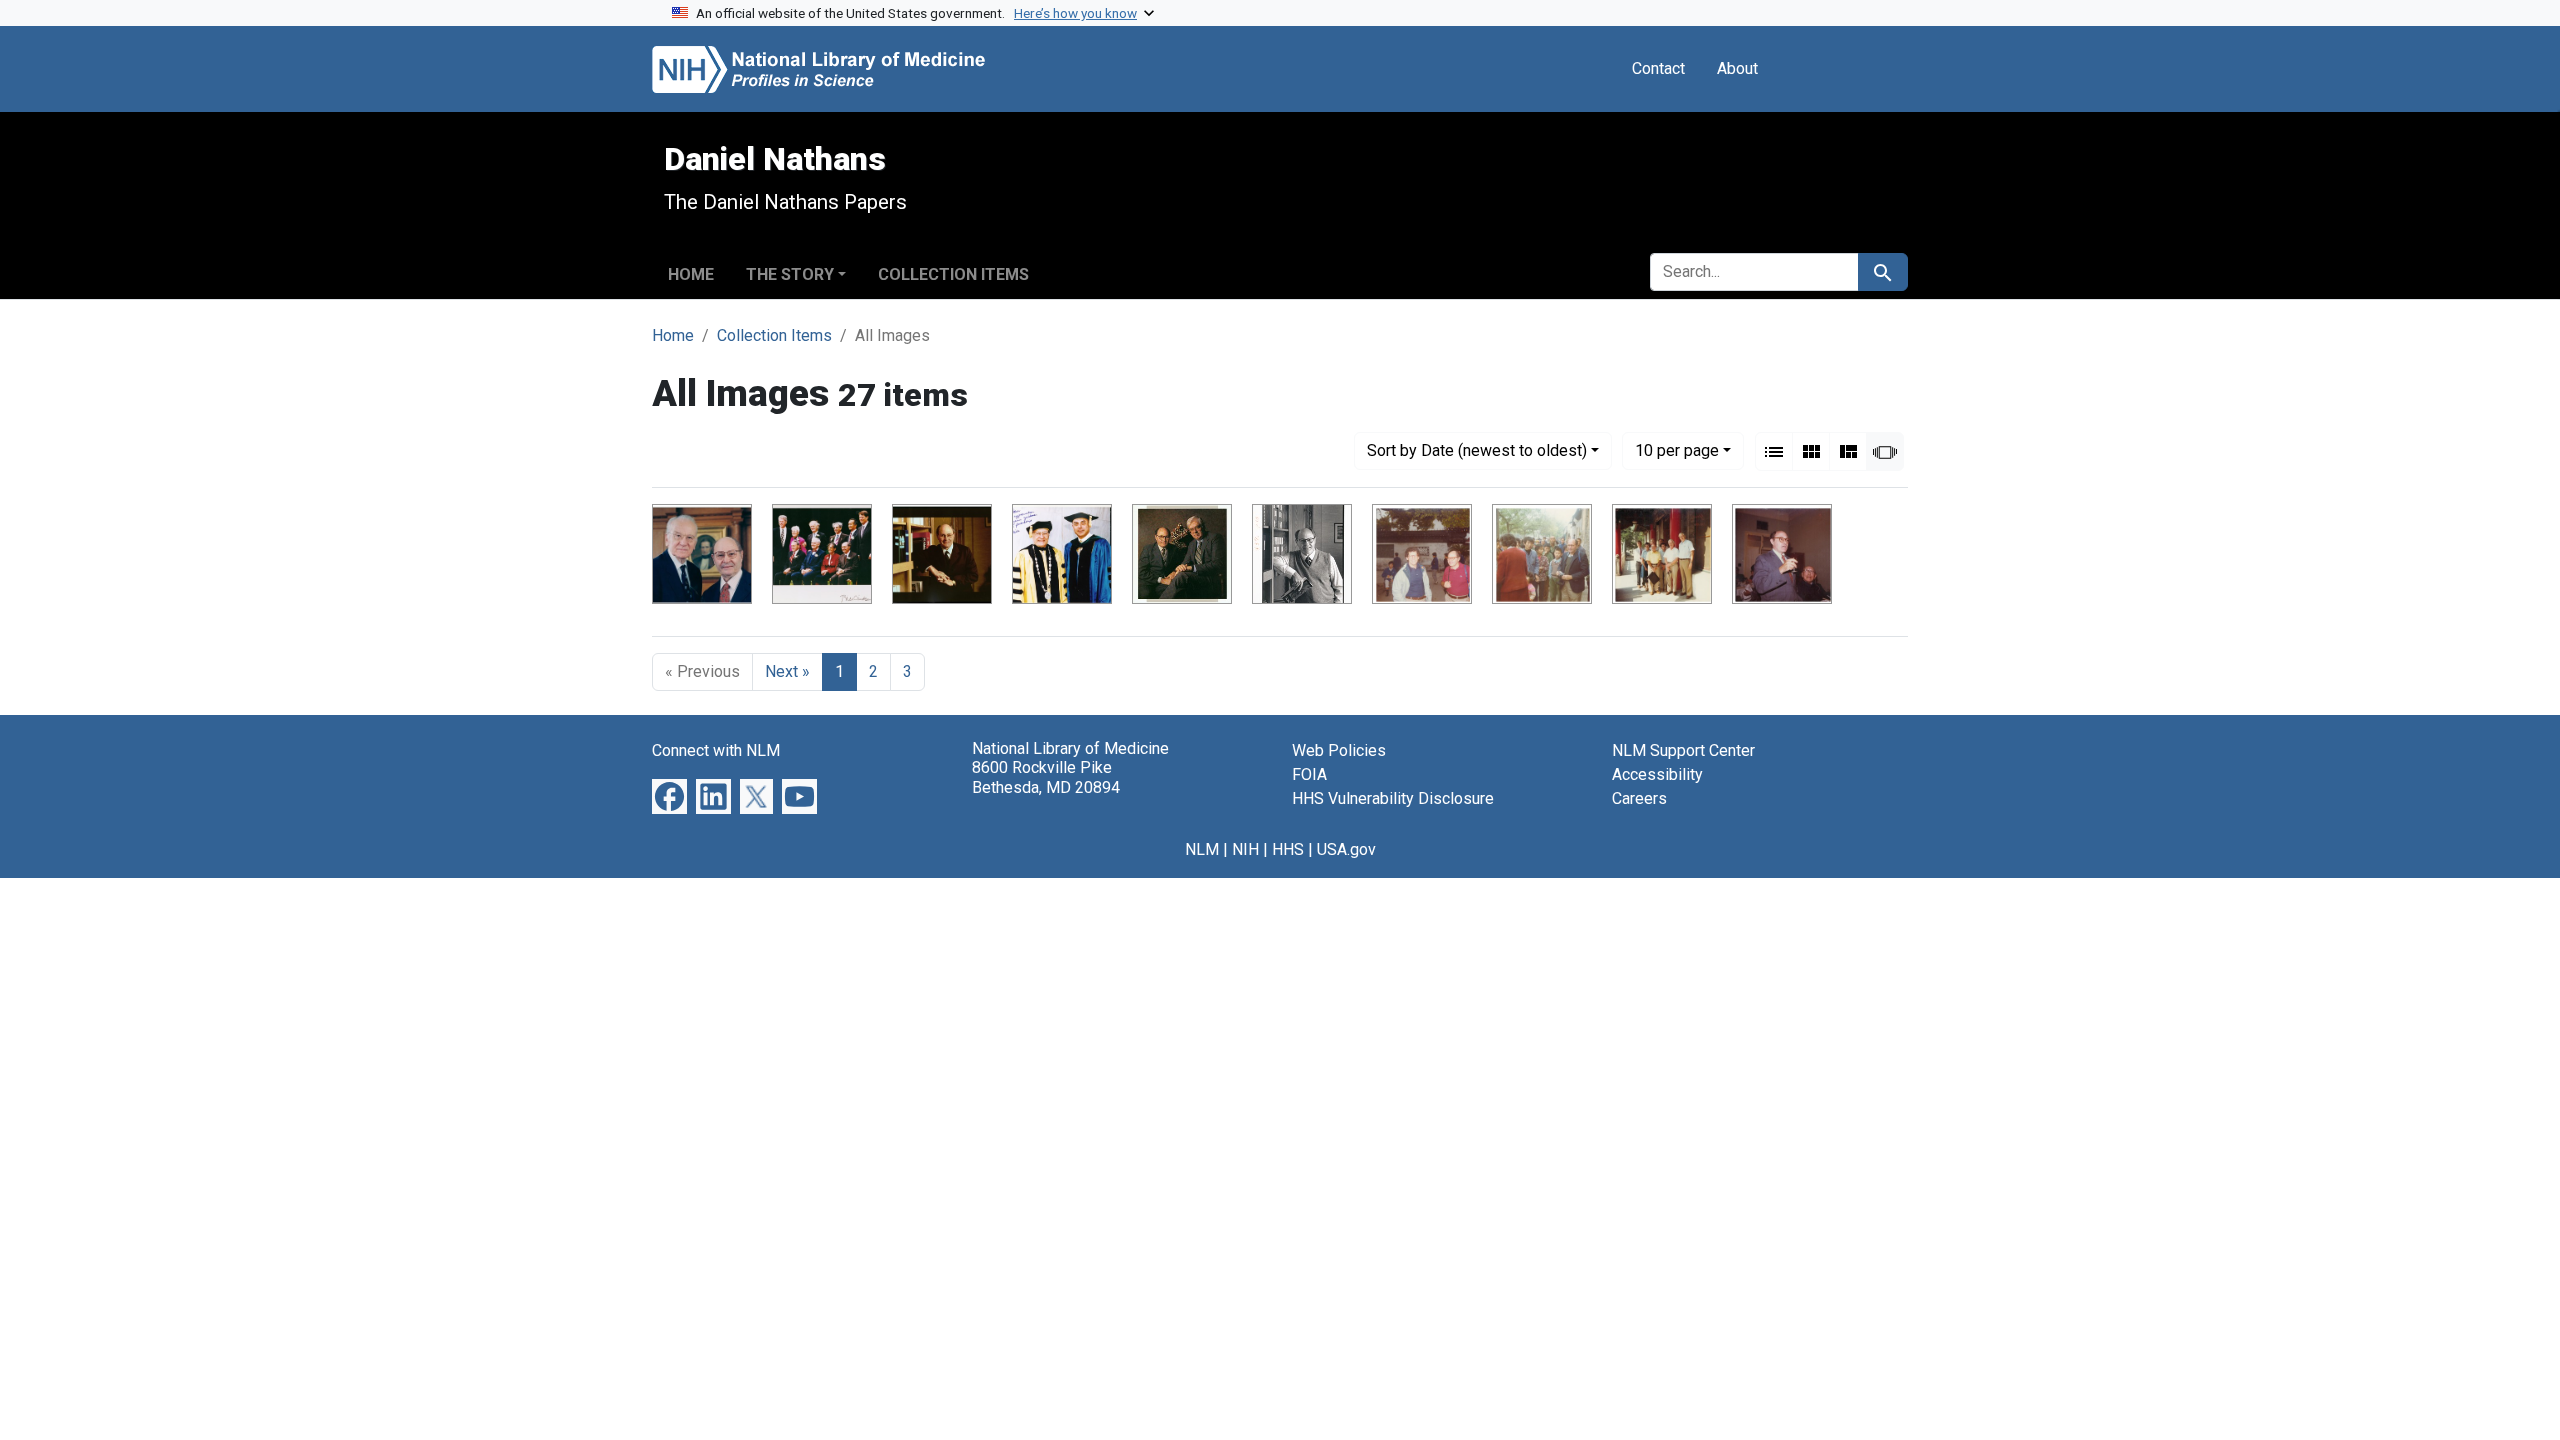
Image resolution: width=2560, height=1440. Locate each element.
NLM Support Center (1683, 750)
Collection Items (953, 274)
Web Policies (1339, 750)
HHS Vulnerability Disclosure (1393, 798)
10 (1677, 450)
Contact (1658, 68)
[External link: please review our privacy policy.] (669, 795)
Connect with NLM (716, 750)
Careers (1639, 798)
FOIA (1309, 774)
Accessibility (1657, 774)
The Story (790, 274)
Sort (1477, 450)
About (1737, 68)
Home (691, 274)
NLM (1202, 849)
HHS (1288, 849)
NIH (1245, 849)
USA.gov (1346, 849)
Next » (787, 671)
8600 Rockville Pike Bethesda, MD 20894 (1046, 777)
